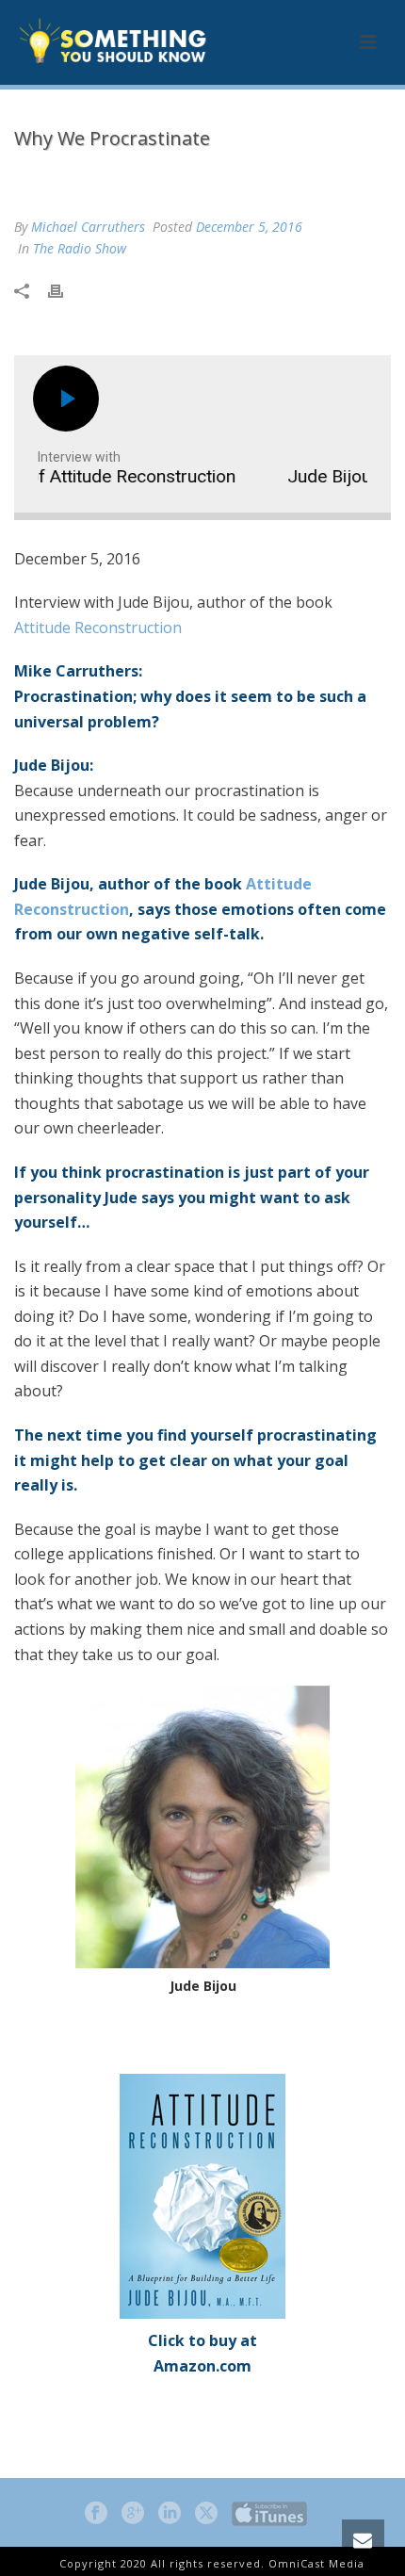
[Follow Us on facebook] (96, 2514)
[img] (68, 399)
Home (67, 178)
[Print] (65, 289)
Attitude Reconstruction (98, 628)
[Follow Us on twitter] (206, 2514)
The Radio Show (147, 178)
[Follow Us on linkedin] (170, 2514)
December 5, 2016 (249, 227)
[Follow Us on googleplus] (133, 2514)
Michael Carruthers (88, 227)
